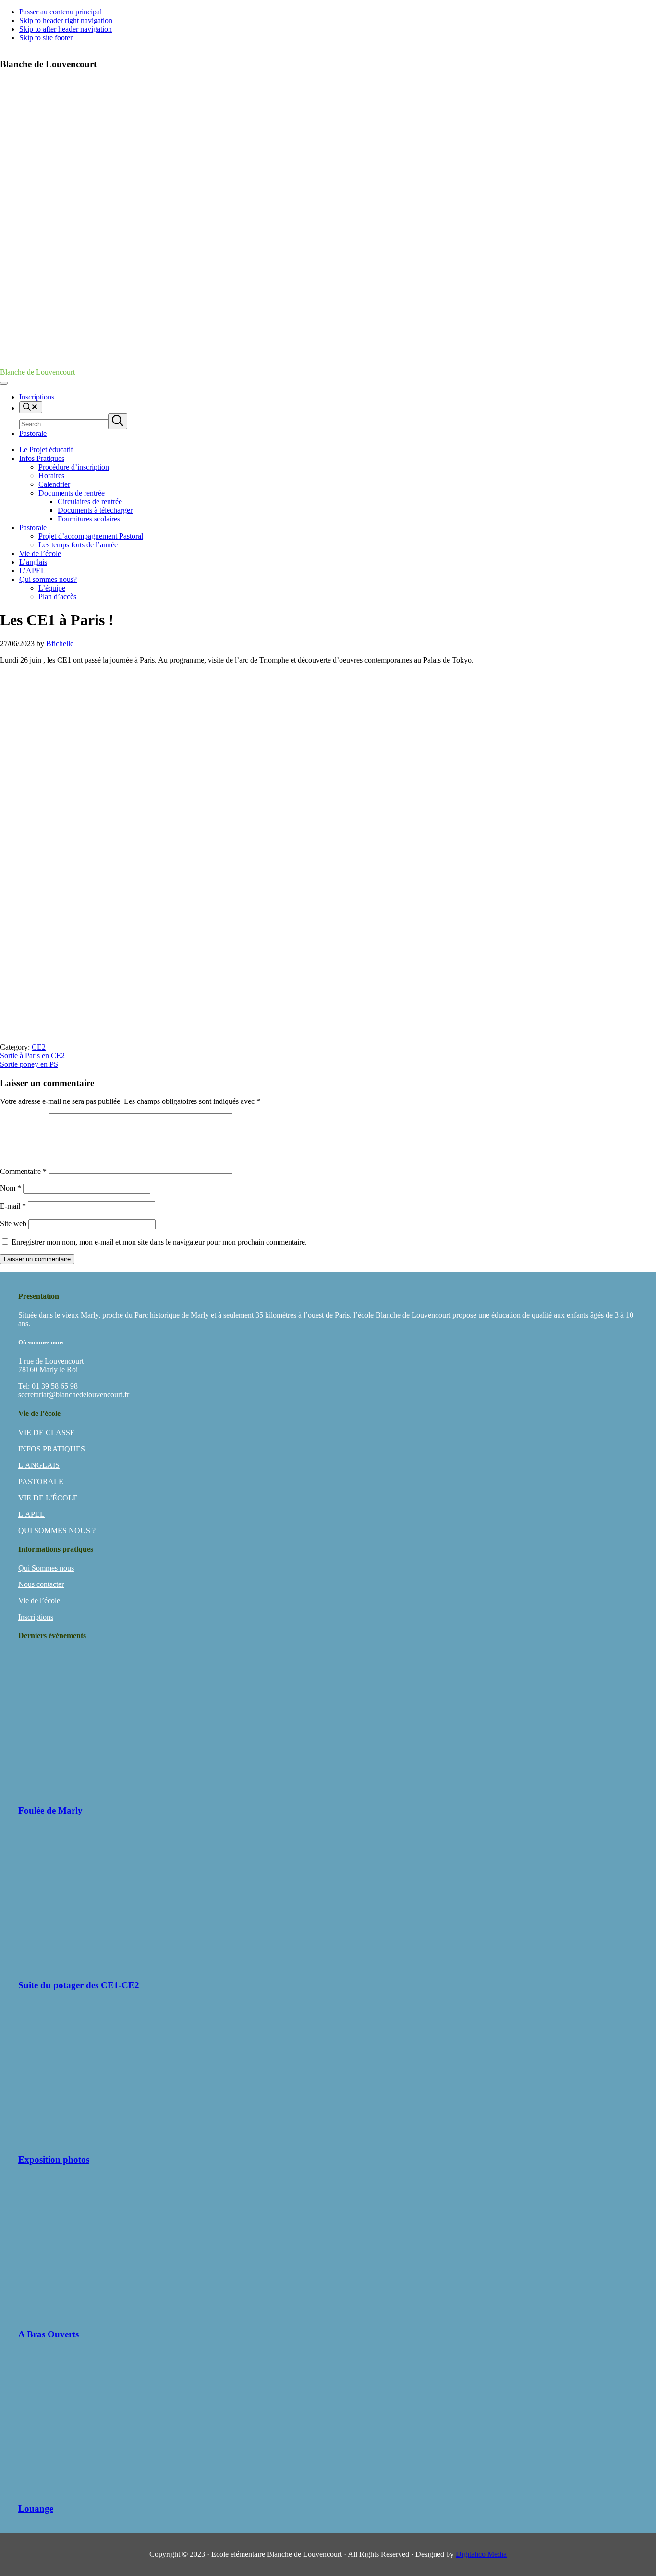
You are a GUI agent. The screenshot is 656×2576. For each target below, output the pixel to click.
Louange (36, 2509)
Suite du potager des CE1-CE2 (79, 1985)
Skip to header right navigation (66, 20)
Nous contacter (41, 1584)
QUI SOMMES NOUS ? (57, 1530)
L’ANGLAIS (39, 1465)
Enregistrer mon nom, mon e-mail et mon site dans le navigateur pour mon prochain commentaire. (159, 1242)
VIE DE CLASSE (47, 1433)
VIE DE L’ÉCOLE (48, 1498)
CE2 (39, 1047)
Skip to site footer (46, 38)
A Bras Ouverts (49, 2334)
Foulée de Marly (50, 1810)
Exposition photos (54, 2159)
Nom (11, 1188)
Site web (13, 1224)
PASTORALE (41, 1482)
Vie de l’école (39, 1601)
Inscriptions (36, 1617)
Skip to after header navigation (66, 29)
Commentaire (23, 1171)
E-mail (13, 1206)
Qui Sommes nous (46, 1568)
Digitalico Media (481, 2554)
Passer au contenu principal (61, 12)
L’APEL (31, 1514)
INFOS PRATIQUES (52, 1449)
